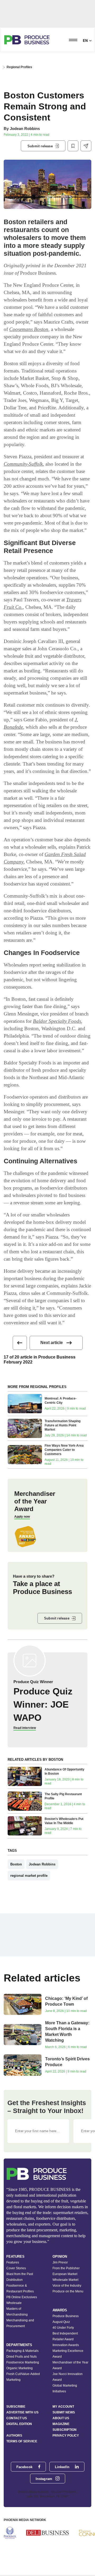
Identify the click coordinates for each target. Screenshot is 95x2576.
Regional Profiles (19, 67)
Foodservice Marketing (23, 2362)
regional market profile (29, 1876)
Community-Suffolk (23, 464)
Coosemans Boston (29, 329)
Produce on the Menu (68, 2291)
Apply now (22, 1517)
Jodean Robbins (25, 129)
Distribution (15, 2280)
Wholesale (14, 2303)
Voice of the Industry (67, 2286)
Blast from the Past (20, 2274)
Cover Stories (16, 2268)
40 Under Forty (63, 2328)
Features (13, 2262)
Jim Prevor (60, 2262)
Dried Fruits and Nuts (22, 2357)
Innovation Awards (66, 2345)
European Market (65, 2274)
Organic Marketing (20, 2368)
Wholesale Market (65, 2280)
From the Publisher (66, 2268)
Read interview (25, 1728)
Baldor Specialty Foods (57, 1021)
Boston (16, 1864)
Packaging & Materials (22, 2351)
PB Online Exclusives (22, 2297)
